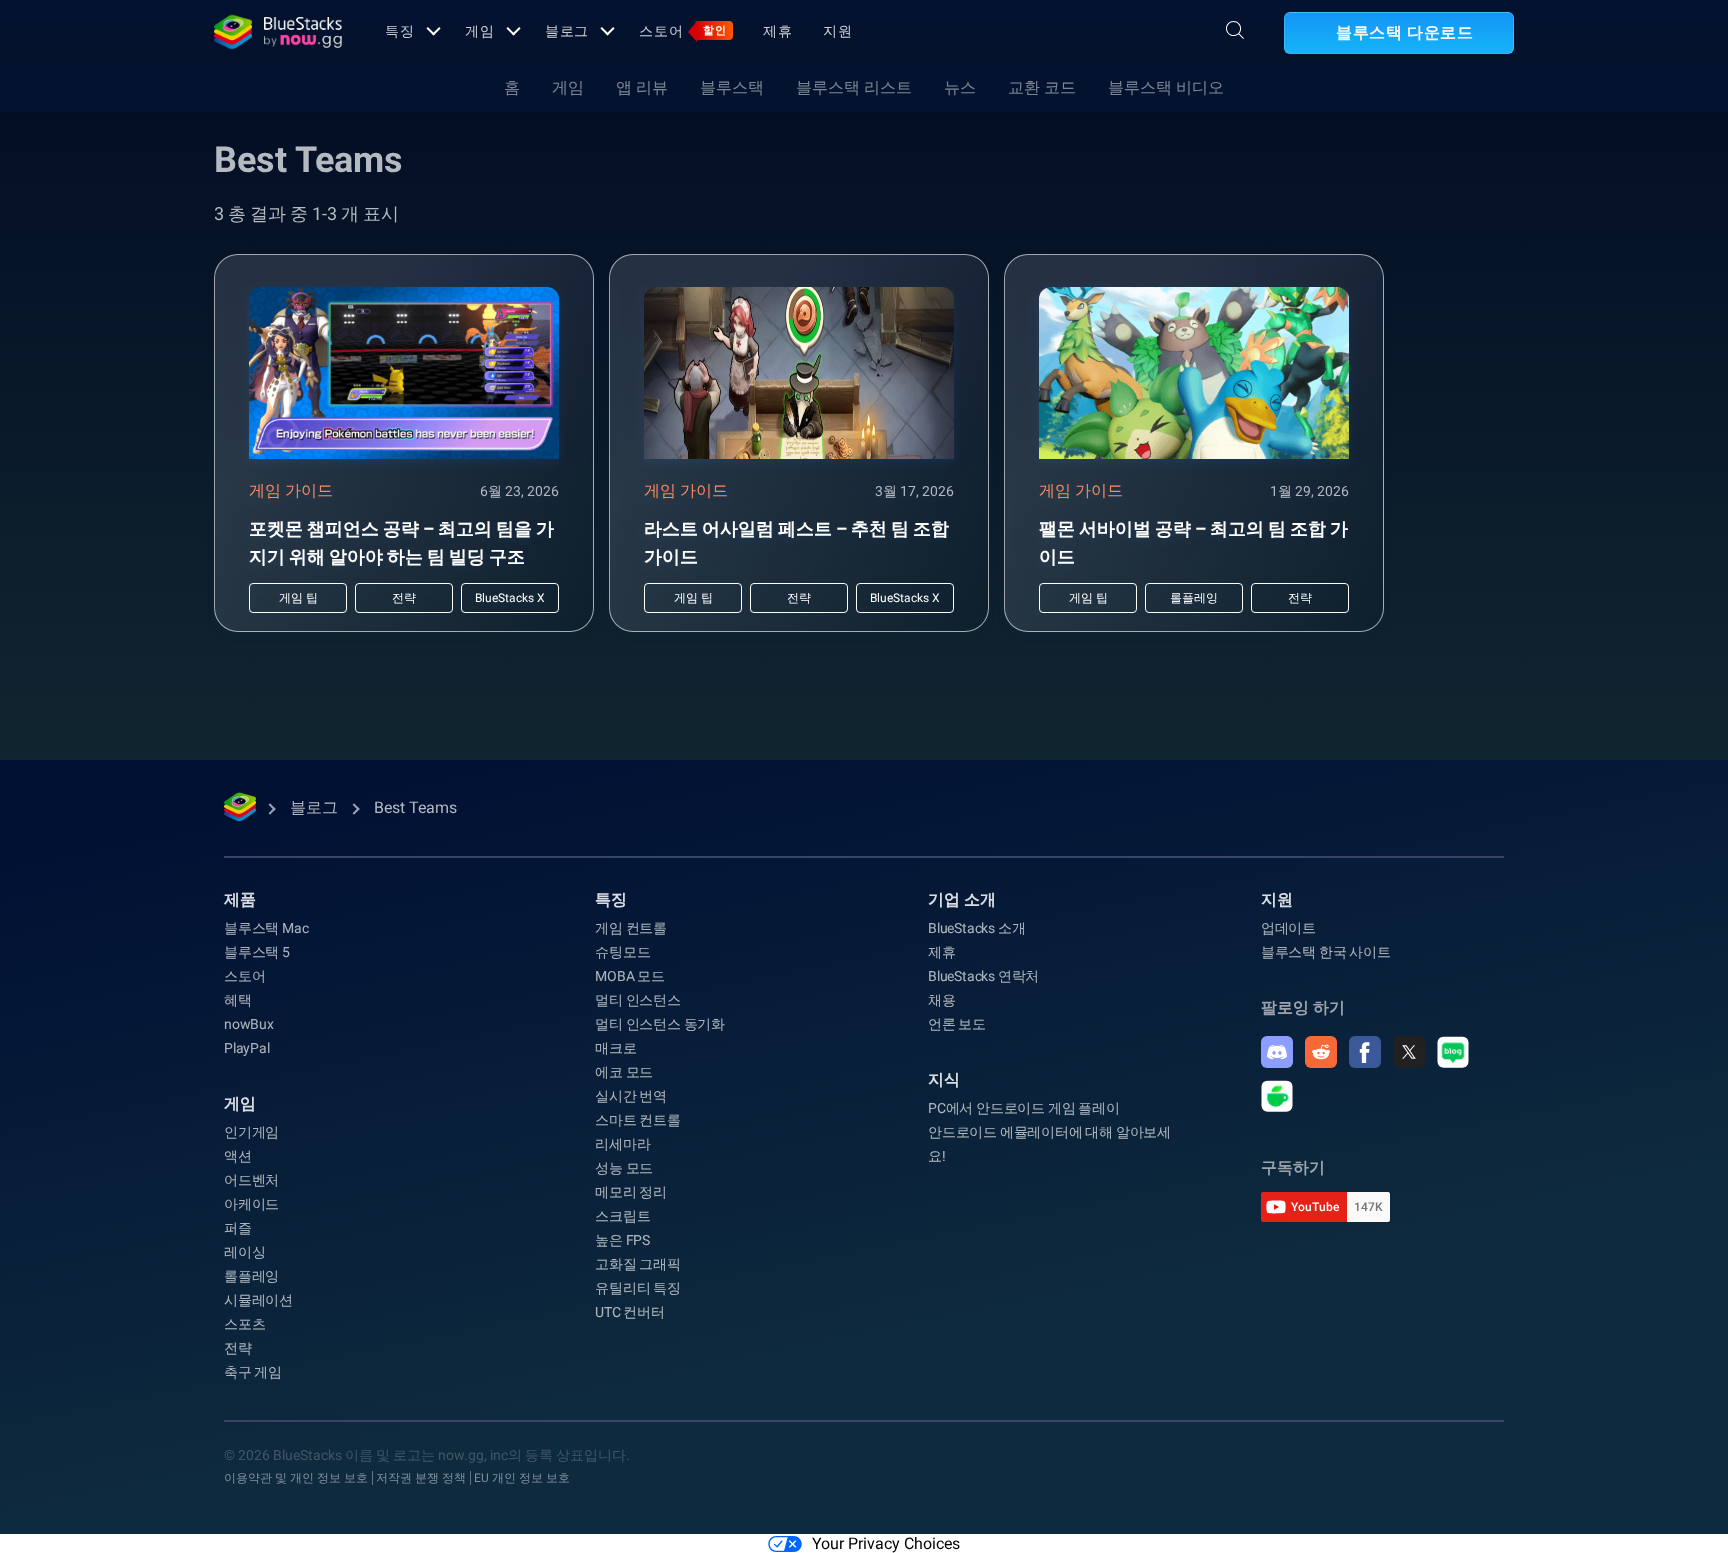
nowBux (249, 1024)
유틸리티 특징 (638, 1288)
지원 (838, 31)
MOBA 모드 (630, 976)
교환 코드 (1042, 87)
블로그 (567, 31)
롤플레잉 (251, 1276)
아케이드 (251, 1204)
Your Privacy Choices (886, 1543)
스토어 (683, 31)
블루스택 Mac (266, 928)
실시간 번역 (631, 1096)
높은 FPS (622, 1240)
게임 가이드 (291, 490)
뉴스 (960, 87)
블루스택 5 (257, 952)
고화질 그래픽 (638, 1264)
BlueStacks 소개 (976, 928)
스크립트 (622, 1216)
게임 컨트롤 (631, 928)
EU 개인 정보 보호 (522, 1478)
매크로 (615, 1048)
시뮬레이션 (258, 1300)
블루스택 (732, 87)
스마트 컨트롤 (638, 1120)
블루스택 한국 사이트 (1326, 952)
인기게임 (251, 1132)
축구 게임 (253, 1372)
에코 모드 (624, 1072)
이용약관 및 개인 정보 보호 (296, 1478)
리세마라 (622, 1144)
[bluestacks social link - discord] (1277, 1052)
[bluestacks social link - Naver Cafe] (1277, 1096)
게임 (480, 31)
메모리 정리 (631, 1192)
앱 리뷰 (642, 87)
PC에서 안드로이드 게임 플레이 (1024, 1108)
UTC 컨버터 (630, 1312)
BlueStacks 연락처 (983, 976)
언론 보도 (957, 1024)
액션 (238, 1156)
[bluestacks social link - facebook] (1365, 1052)
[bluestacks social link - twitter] (1409, 1052)
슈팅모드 (622, 952)
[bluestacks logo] (278, 32)
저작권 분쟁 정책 (421, 1478)
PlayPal (247, 1048)
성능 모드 (624, 1168)
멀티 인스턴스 (638, 1000)
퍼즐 (238, 1228)
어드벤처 (251, 1180)
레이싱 (244, 1252)
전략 (238, 1348)
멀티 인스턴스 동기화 (660, 1024)
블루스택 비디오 (1166, 87)
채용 (942, 1000)
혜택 (238, 1000)
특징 (400, 31)
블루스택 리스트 (854, 87)
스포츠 (244, 1324)
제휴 (778, 31)
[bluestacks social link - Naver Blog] (1453, 1052)
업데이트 (1288, 928)
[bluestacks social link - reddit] (1321, 1052)
